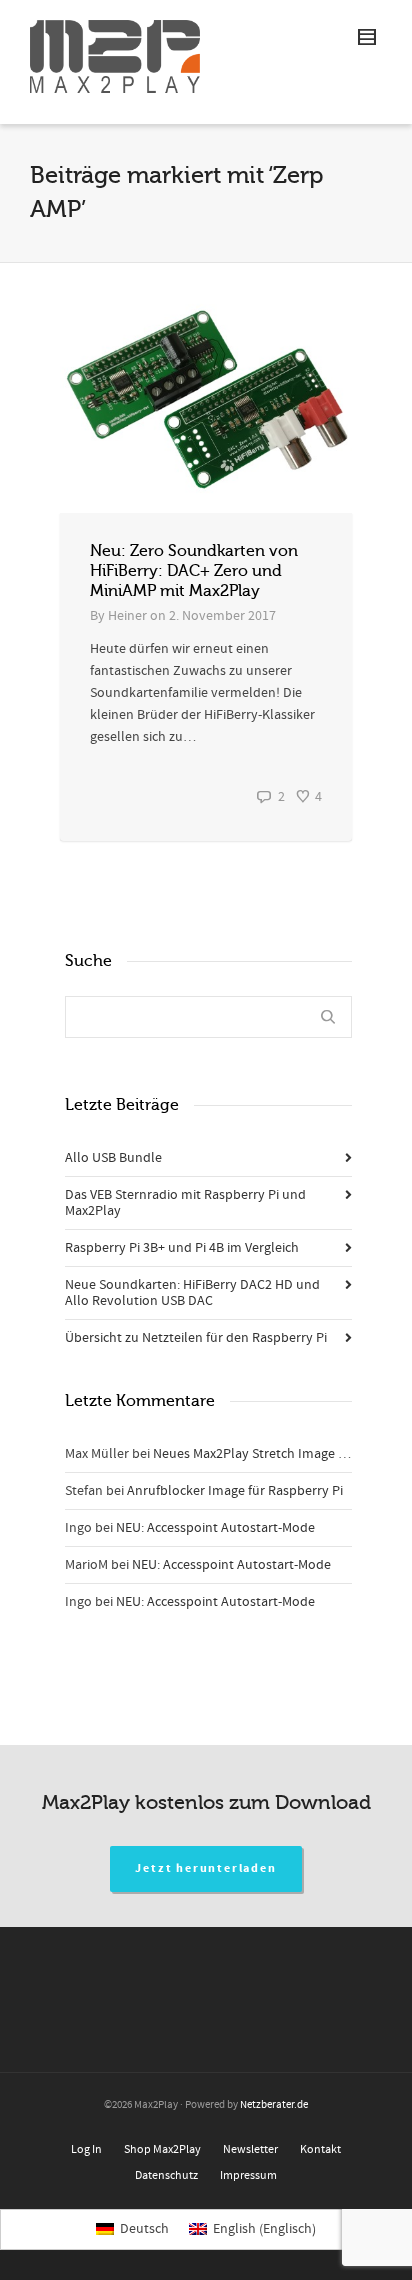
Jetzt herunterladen (205, 1868)
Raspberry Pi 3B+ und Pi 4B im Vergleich (182, 1248)
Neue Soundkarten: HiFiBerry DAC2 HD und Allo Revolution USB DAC (192, 1293)
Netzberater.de (274, 2105)
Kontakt (320, 2149)
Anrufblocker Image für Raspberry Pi (235, 1491)
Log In (86, 2149)
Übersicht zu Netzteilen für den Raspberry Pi (196, 1338)
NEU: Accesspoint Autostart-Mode (215, 1528)
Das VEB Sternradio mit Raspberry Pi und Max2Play (185, 1203)
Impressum (248, 2175)
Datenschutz (166, 2175)
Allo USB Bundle (113, 1158)
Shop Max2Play (162, 2149)
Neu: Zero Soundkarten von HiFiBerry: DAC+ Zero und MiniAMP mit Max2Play (194, 571)
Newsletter (250, 2149)
